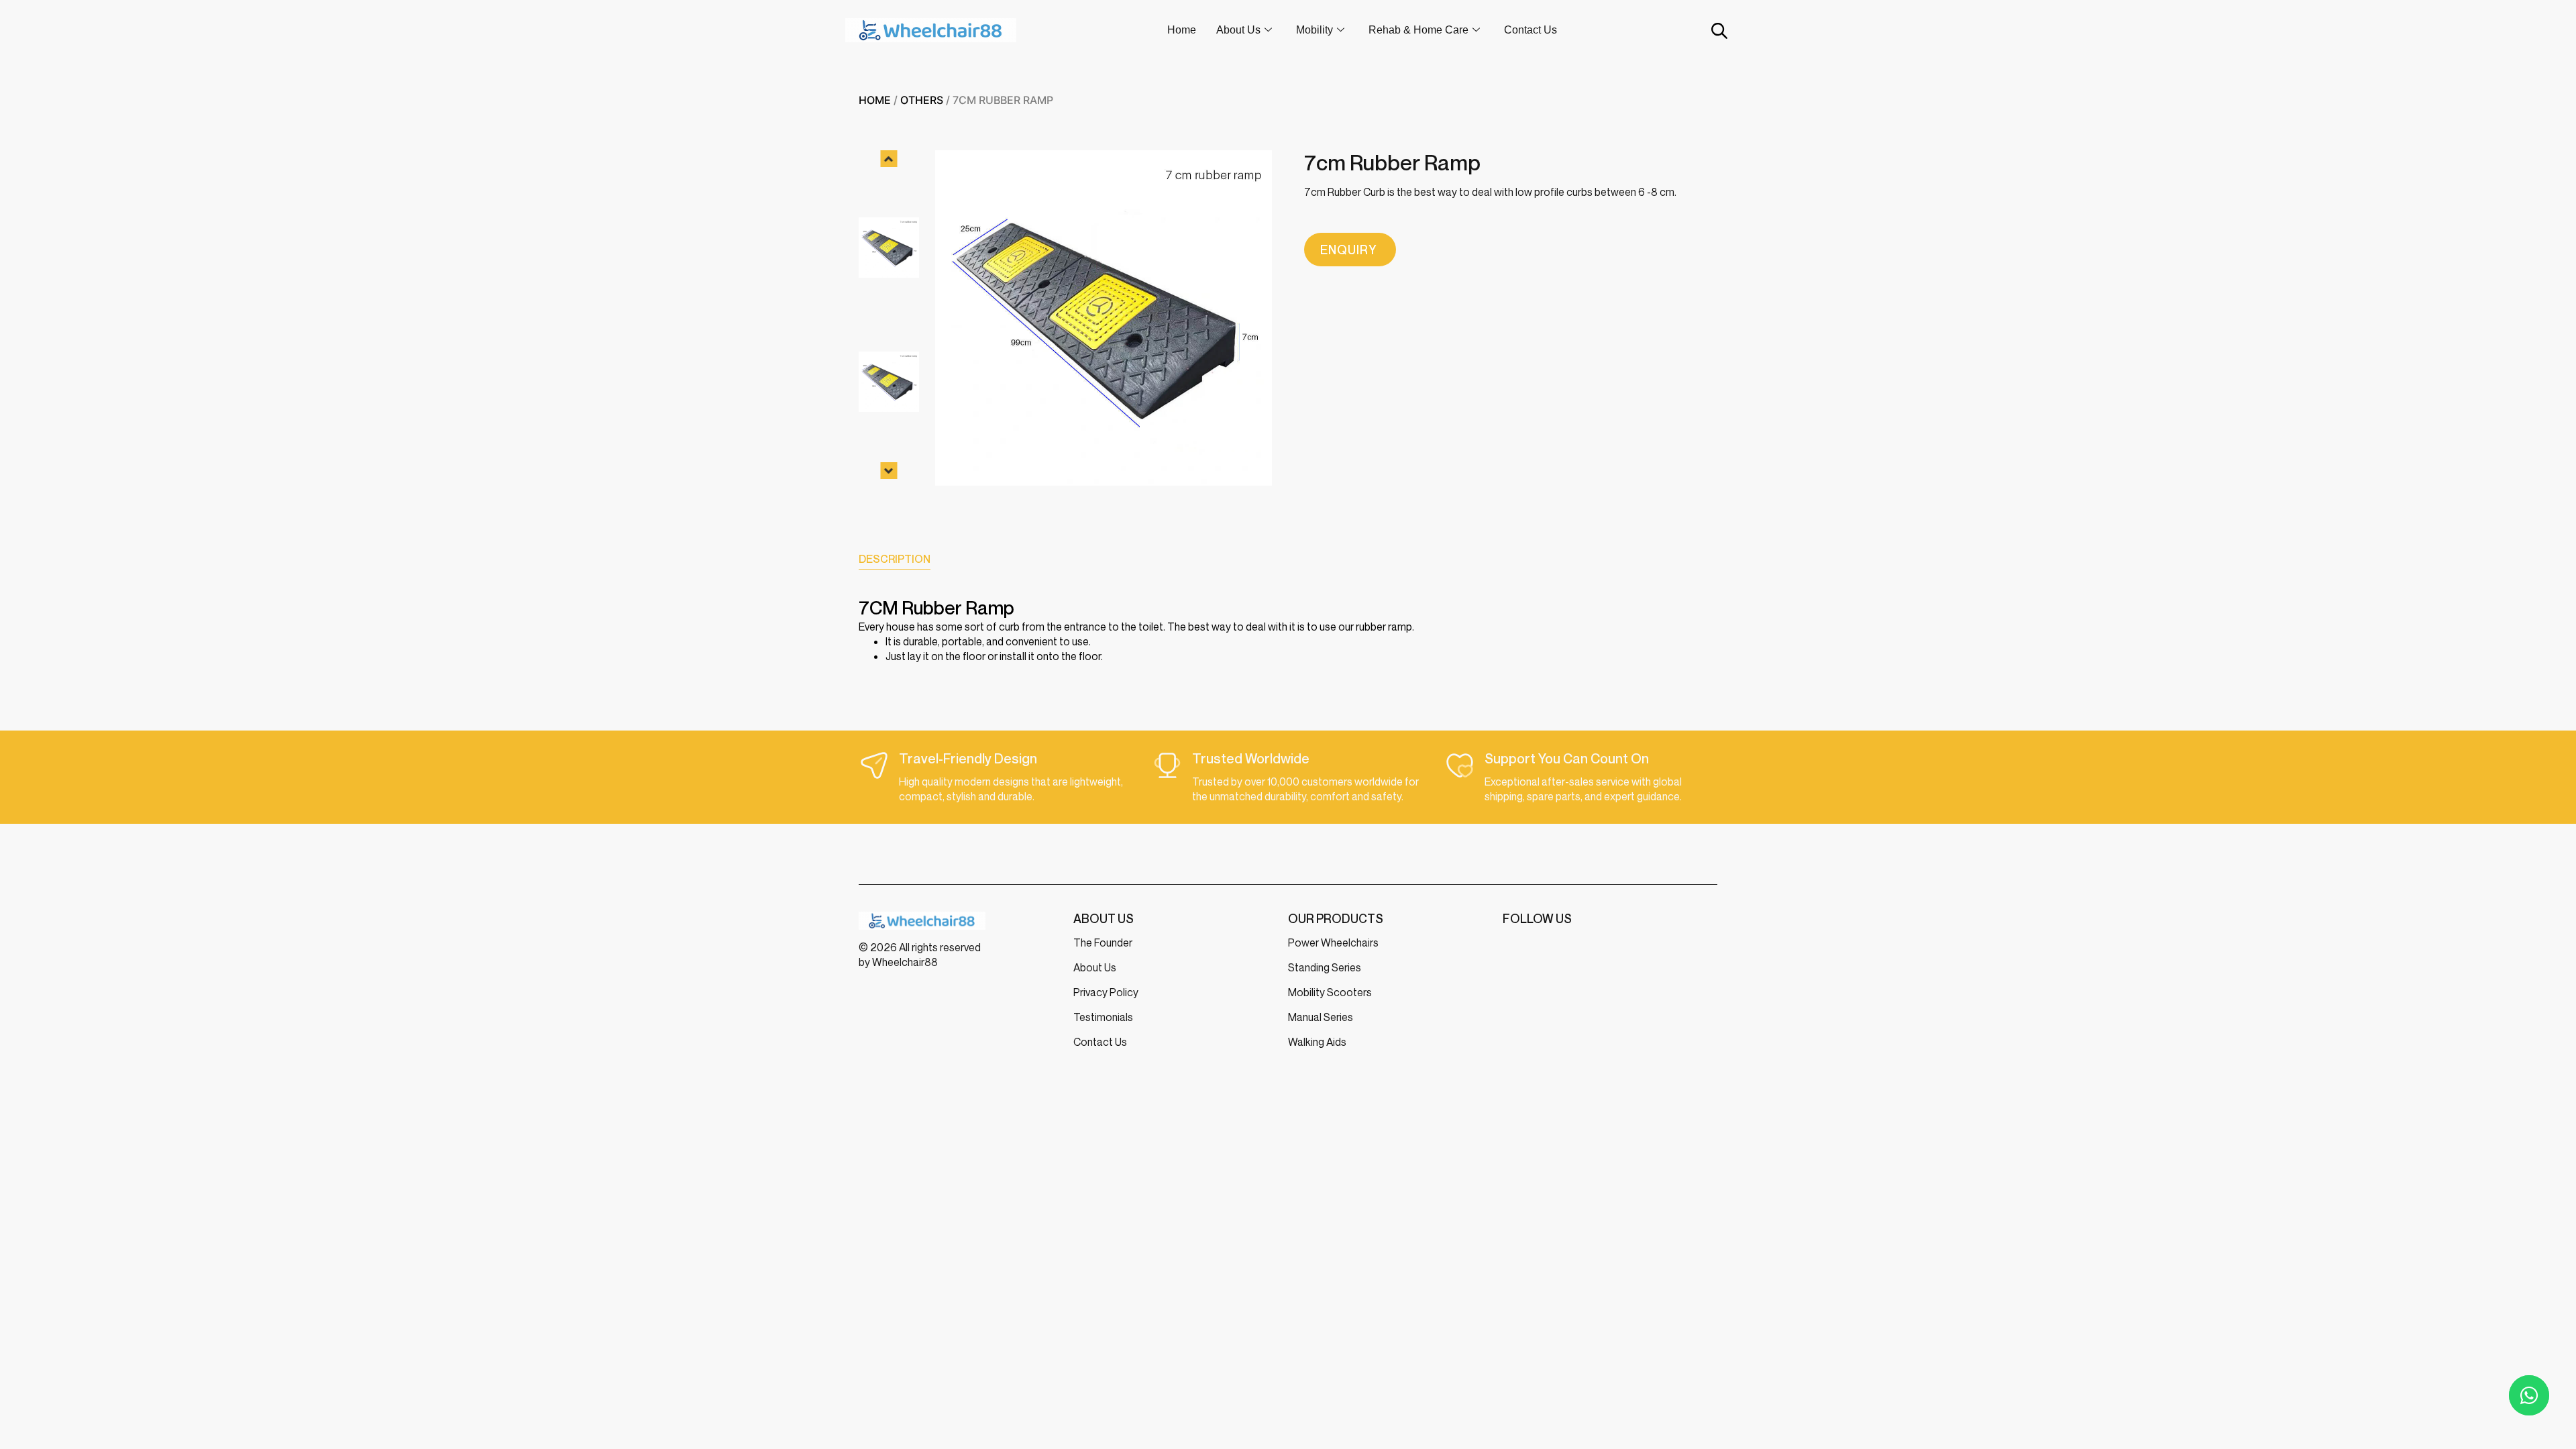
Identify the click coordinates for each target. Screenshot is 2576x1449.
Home (1182, 30)
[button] (889, 159)
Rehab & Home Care (1418, 30)
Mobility (1314, 30)
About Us (1238, 30)
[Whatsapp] (2529, 1395)
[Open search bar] (1718, 31)
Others (922, 100)
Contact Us (1531, 30)
